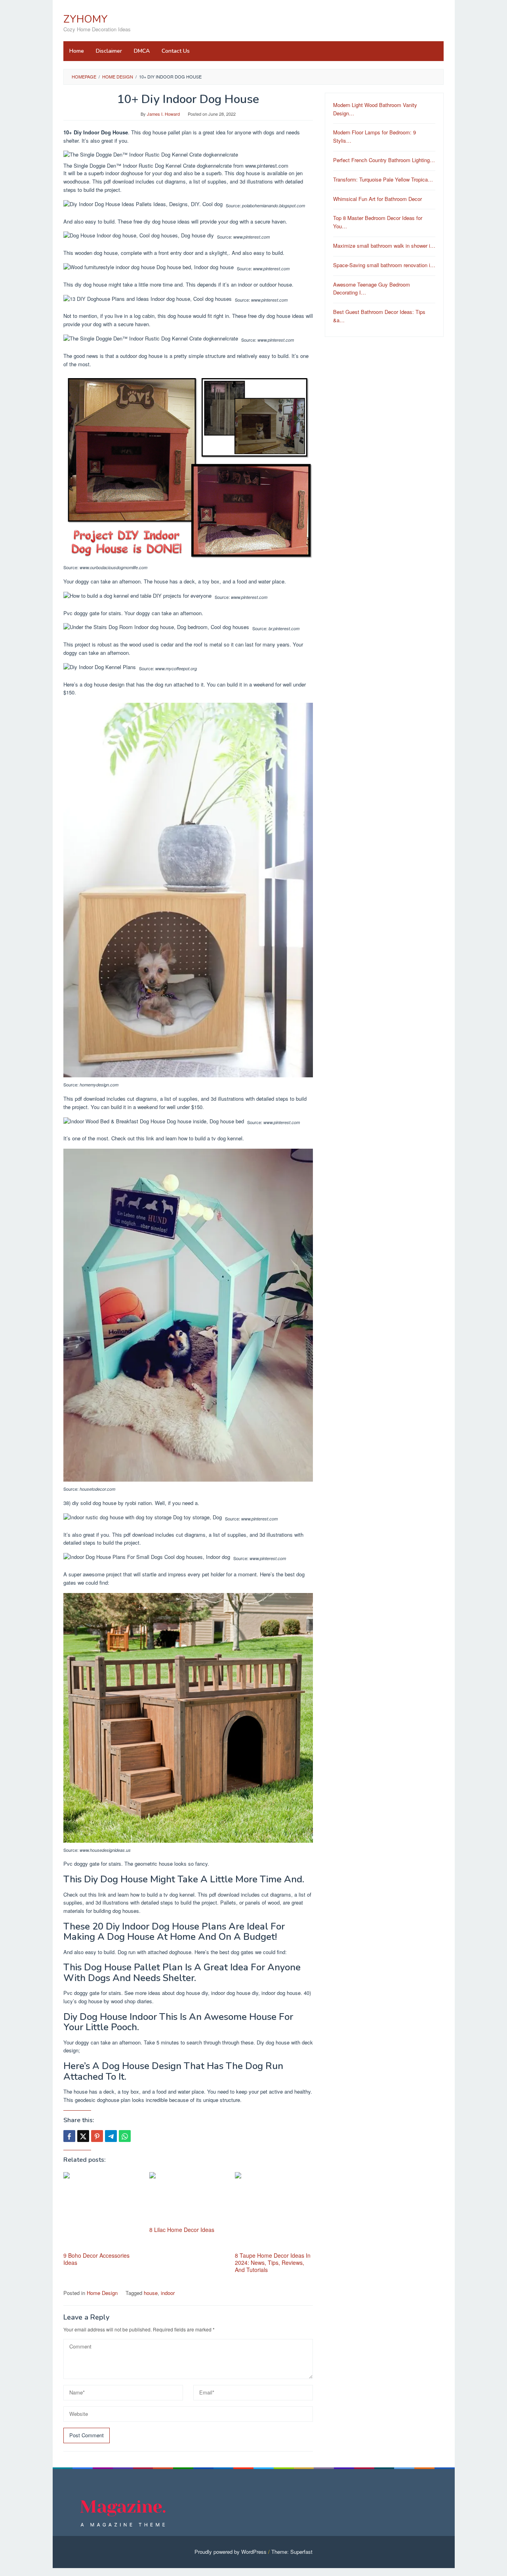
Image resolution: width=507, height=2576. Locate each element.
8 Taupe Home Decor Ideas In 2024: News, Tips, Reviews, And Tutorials (273, 2262)
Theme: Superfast (292, 2552)
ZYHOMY (86, 19)
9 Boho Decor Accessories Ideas (96, 2259)
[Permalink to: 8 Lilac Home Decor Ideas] (188, 2198)
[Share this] (69, 2136)
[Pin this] (97, 2136)
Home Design (102, 2293)
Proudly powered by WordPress (231, 2552)
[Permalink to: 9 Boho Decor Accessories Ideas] (102, 2211)
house (151, 2293)
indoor (168, 2293)
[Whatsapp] (125, 2136)
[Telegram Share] (111, 2136)
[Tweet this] (83, 2136)
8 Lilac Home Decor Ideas (182, 2230)
